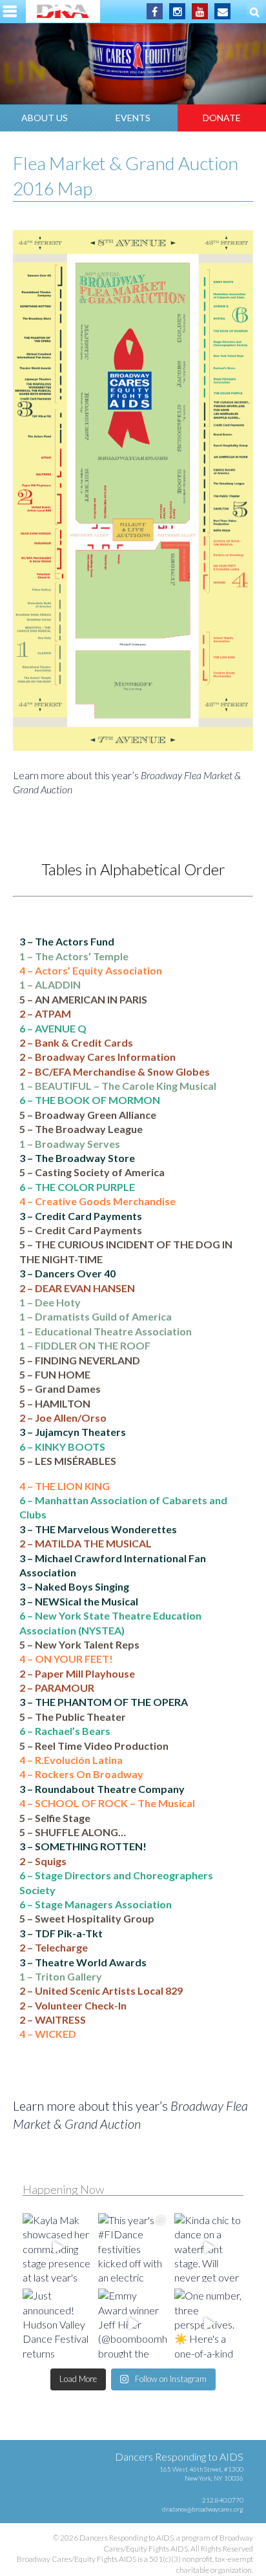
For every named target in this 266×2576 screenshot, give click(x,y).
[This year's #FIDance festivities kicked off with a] (133, 2248)
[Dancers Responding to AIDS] (63, 11)
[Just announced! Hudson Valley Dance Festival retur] (57, 2323)
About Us (45, 118)
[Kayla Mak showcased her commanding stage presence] (57, 2248)
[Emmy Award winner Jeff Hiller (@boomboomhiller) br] (133, 2323)
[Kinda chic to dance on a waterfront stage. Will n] (209, 2248)
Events (133, 118)
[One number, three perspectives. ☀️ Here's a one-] (209, 2323)
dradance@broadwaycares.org (203, 2509)
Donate (222, 118)
